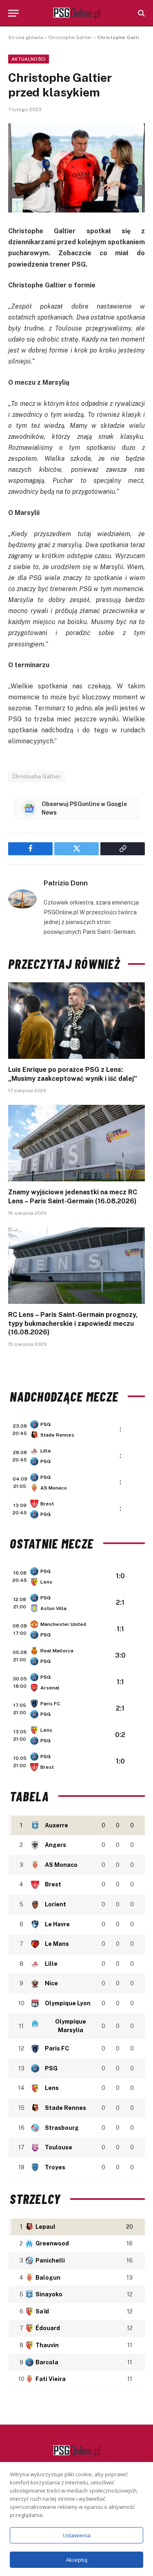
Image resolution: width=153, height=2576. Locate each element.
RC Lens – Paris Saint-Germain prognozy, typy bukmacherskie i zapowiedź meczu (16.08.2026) (73, 1324)
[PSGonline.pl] (76, 13)
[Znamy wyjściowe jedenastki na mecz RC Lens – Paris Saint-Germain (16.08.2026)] (76, 1143)
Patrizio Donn (66, 883)
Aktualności (29, 59)
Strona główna (26, 37)
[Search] (141, 13)
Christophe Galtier (70, 37)
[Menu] (13, 13)
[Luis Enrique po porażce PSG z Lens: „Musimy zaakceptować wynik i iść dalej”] (76, 1021)
